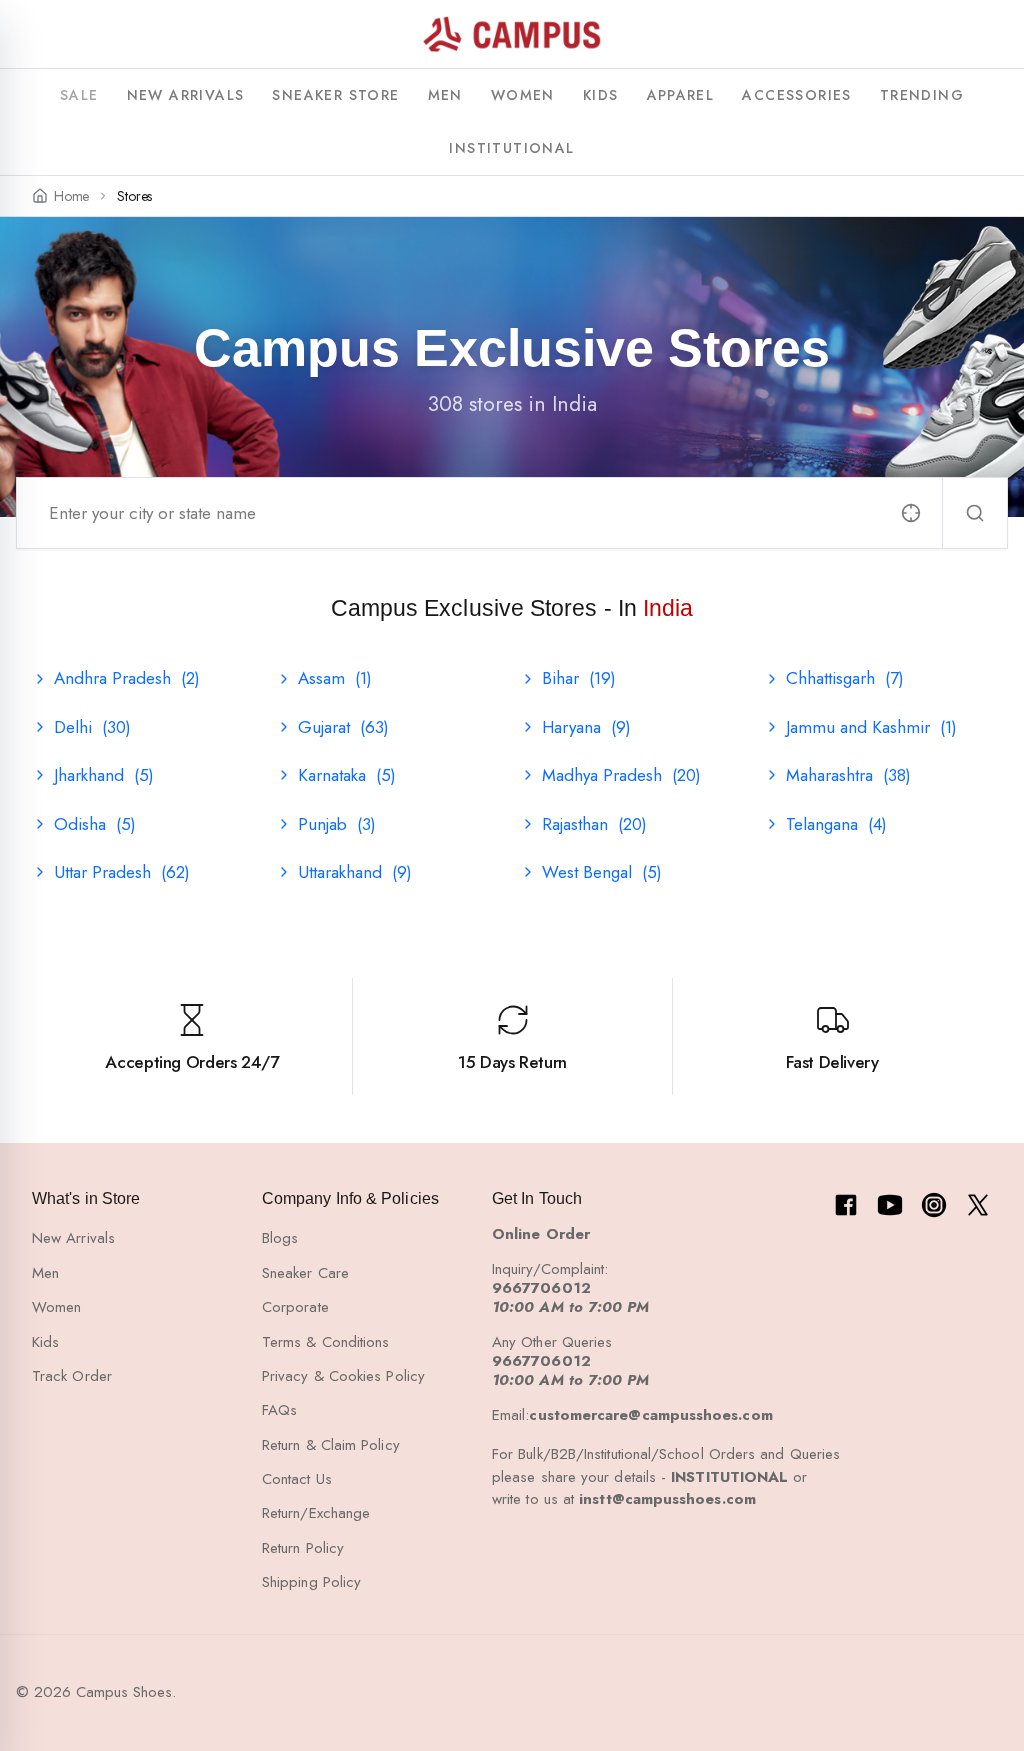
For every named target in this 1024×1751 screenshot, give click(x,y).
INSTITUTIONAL (511, 148)
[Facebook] (846, 1205)
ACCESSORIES (796, 95)
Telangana (836, 824)
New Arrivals (73, 1238)
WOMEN (523, 95)
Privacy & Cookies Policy (343, 1376)
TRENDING (922, 95)
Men (45, 1273)
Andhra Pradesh (127, 678)
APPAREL (681, 95)
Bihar (579, 678)
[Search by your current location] (911, 513)
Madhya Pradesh (621, 775)
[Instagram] (934, 1205)
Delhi (92, 727)
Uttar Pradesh (122, 872)
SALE (79, 95)
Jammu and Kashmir (871, 727)
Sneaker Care (305, 1273)
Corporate (295, 1307)
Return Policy (303, 1548)
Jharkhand (104, 775)
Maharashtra (848, 775)
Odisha (95, 824)
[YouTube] (890, 1205)
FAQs (279, 1410)
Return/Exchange (316, 1513)
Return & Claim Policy (331, 1445)
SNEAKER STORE (335, 95)
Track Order (72, 1376)
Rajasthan (594, 824)
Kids (45, 1342)
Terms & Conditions (325, 1342)
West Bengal (602, 872)
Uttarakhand (355, 872)
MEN (445, 95)
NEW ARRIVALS (186, 95)
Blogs (280, 1238)
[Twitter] (978, 1205)
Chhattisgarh (845, 678)
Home (71, 196)
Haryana (586, 727)
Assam (335, 678)
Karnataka (347, 775)
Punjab (337, 824)
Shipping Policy (311, 1582)
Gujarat (343, 727)
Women (56, 1307)
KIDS (601, 95)
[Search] (975, 513)
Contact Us (297, 1479)
